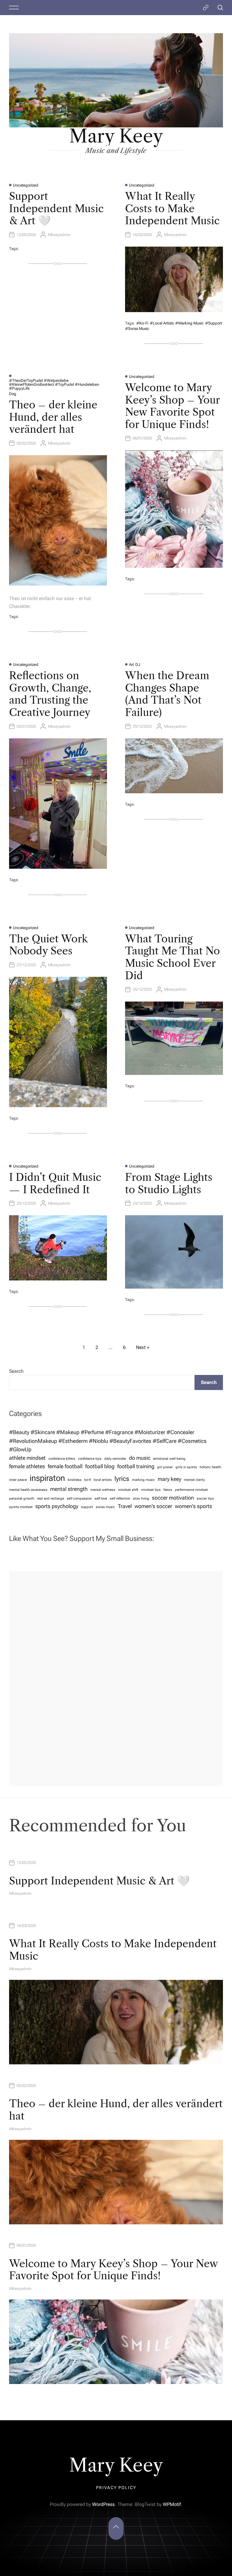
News (168, 1490)
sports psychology (57, 1506)
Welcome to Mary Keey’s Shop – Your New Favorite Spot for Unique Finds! (172, 406)
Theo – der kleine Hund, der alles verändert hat (53, 417)
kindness (75, 1480)
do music (140, 1458)
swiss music (105, 1507)
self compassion (79, 1499)
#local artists (162, 323)
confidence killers (62, 1459)
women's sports (193, 1506)
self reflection (120, 1499)
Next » (143, 1347)
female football (65, 1466)
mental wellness (103, 1490)
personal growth (22, 1499)
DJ (138, 665)
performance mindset (191, 1490)
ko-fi (88, 1480)
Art (131, 665)
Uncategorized (26, 185)
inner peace (18, 1480)
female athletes (27, 1466)
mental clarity (194, 1480)
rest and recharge (50, 1499)
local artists (103, 1480)
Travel (125, 1506)
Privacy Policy (116, 2488)
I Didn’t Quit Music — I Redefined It (55, 1183)
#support (214, 323)
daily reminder (115, 1459)
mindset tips (151, 1490)
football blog (100, 1466)
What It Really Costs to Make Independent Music (172, 209)
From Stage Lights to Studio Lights (169, 1183)
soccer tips (205, 1499)
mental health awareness (28, 1490)
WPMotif (172, 2504)
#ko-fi (142, 323)
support (87, 1507)
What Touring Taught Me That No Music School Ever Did (172, 957)
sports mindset (21, 1507)
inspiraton (47, 1478)
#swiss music (137, 329)
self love (101, 1499)
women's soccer (153, 1506)
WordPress (103, 2504)
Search (16, 1371)
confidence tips (90, 1459)
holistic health (210, 1467)
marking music (143, 1480)
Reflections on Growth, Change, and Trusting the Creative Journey (50, 694)
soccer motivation (173, 1498)
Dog (13, 394)
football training (136, 1466)
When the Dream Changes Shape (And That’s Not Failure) (167, 694)
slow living (141, 1499)
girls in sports (186, 1467)
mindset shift (128, 1490)
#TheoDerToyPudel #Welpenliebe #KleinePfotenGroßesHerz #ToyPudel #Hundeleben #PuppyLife (54, 384)
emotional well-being (169, 1459)
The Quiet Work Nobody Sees (48, 945)
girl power (165, 1467)
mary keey (169, 1479)
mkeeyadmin (59, 235)
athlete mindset (27, 1458)
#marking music (189, 323)
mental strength (69, 1489)
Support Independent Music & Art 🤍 (56, 209)
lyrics (122, 1478)
